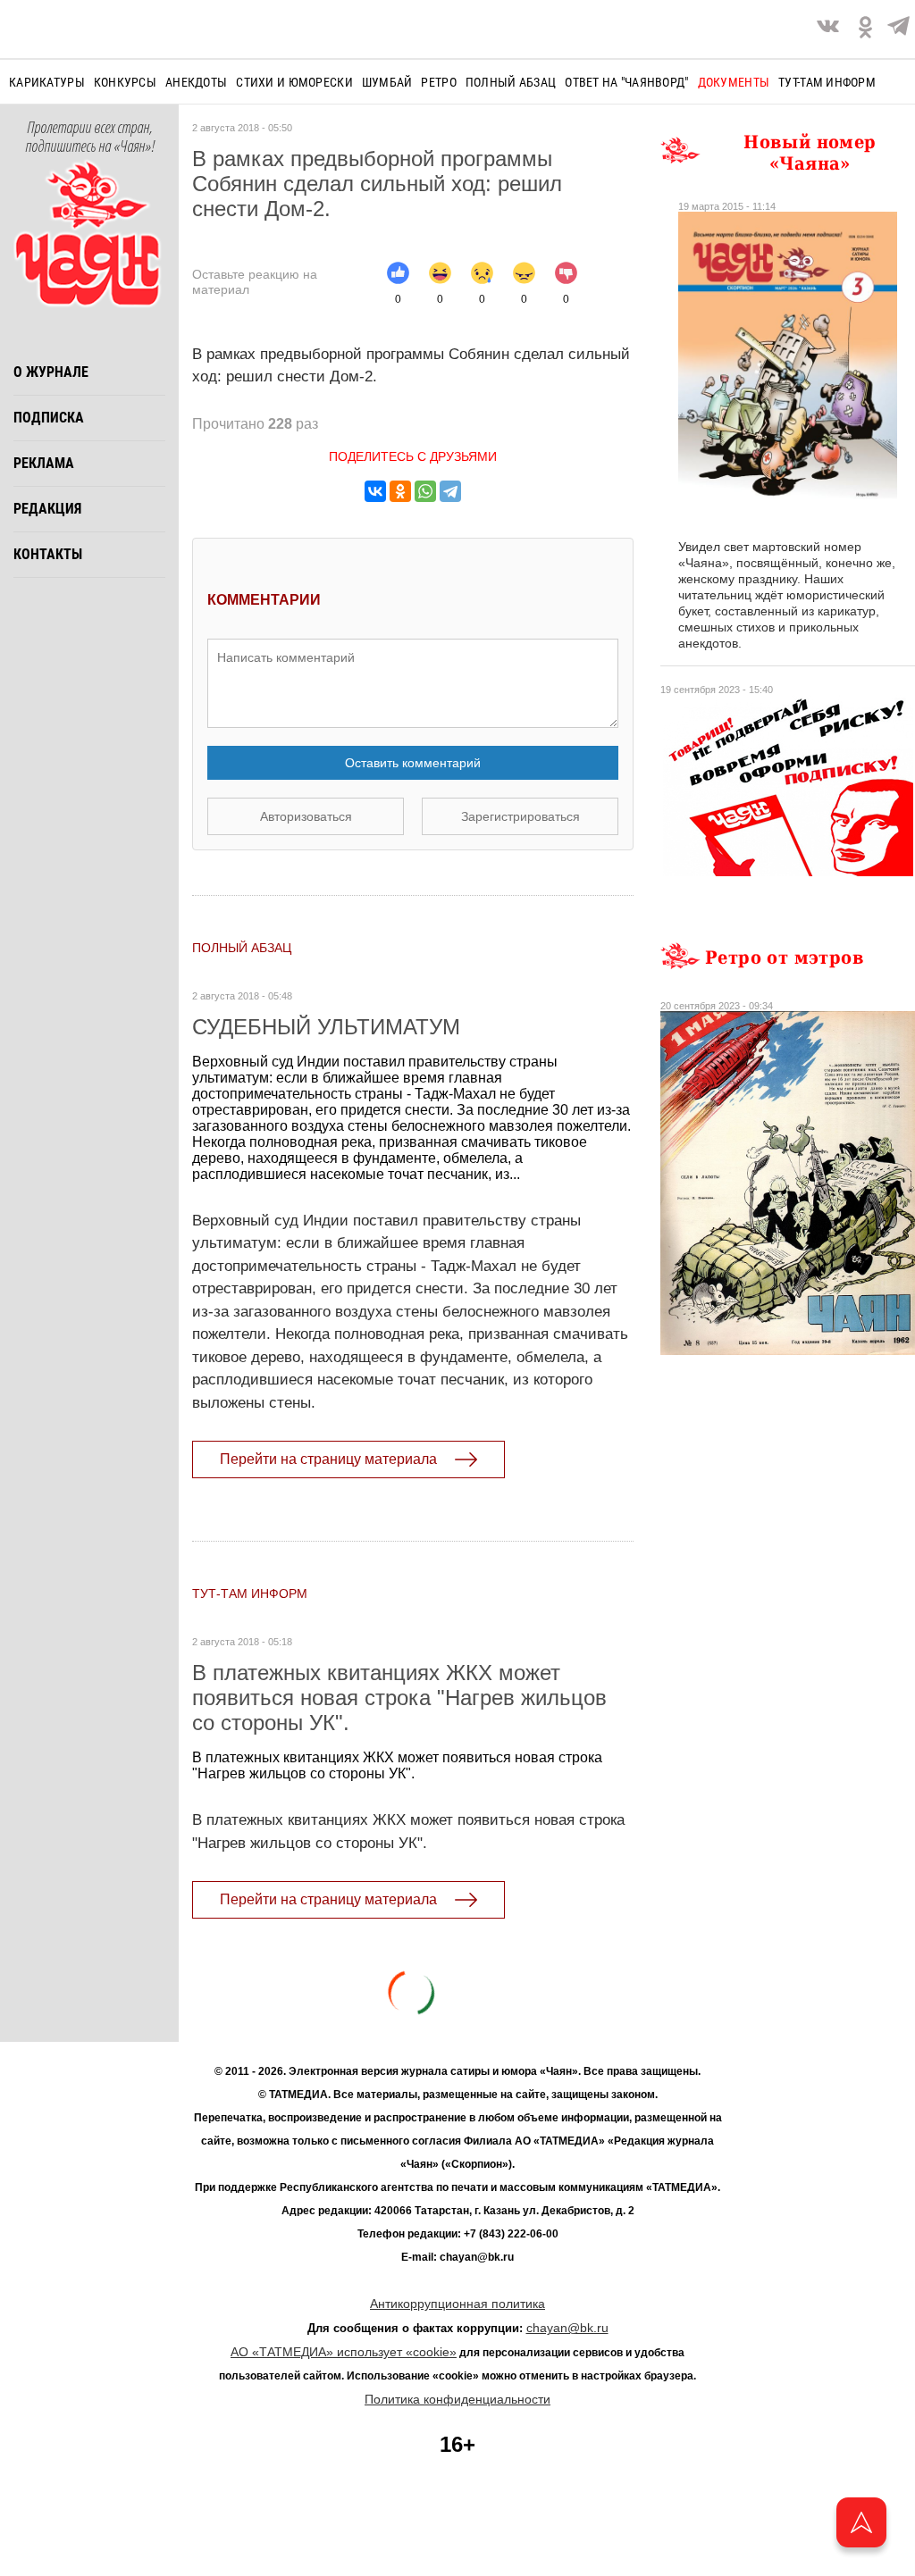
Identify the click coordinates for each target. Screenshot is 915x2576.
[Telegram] (898, 29)
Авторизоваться (306, 816)
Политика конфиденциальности (457, 2399)
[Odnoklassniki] (865, 29)
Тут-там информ (827, 82)
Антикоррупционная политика (457, 2304)
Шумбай (387, 82)
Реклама (44, 463)
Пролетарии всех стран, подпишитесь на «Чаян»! (90, 138)
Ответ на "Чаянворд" (626, 82)
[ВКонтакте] (375, 491)
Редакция (47, 509)
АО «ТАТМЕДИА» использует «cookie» (344, 2352)
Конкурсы (125, 82)
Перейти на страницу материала (328, 1459)
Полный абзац (511, 82)
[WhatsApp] (425, 491)
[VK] (828, 29)
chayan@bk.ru (567, 2328)
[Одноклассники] (400, 491)
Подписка (49, 418)
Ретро (438, 82)
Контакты (48, 554)
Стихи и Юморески (294, 82)
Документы (734, 82)
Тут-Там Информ (250, 1593)
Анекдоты (196, 82)
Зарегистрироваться (520, 816)
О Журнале (51, 372)
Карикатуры (47, 82)
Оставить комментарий (413, 763)
